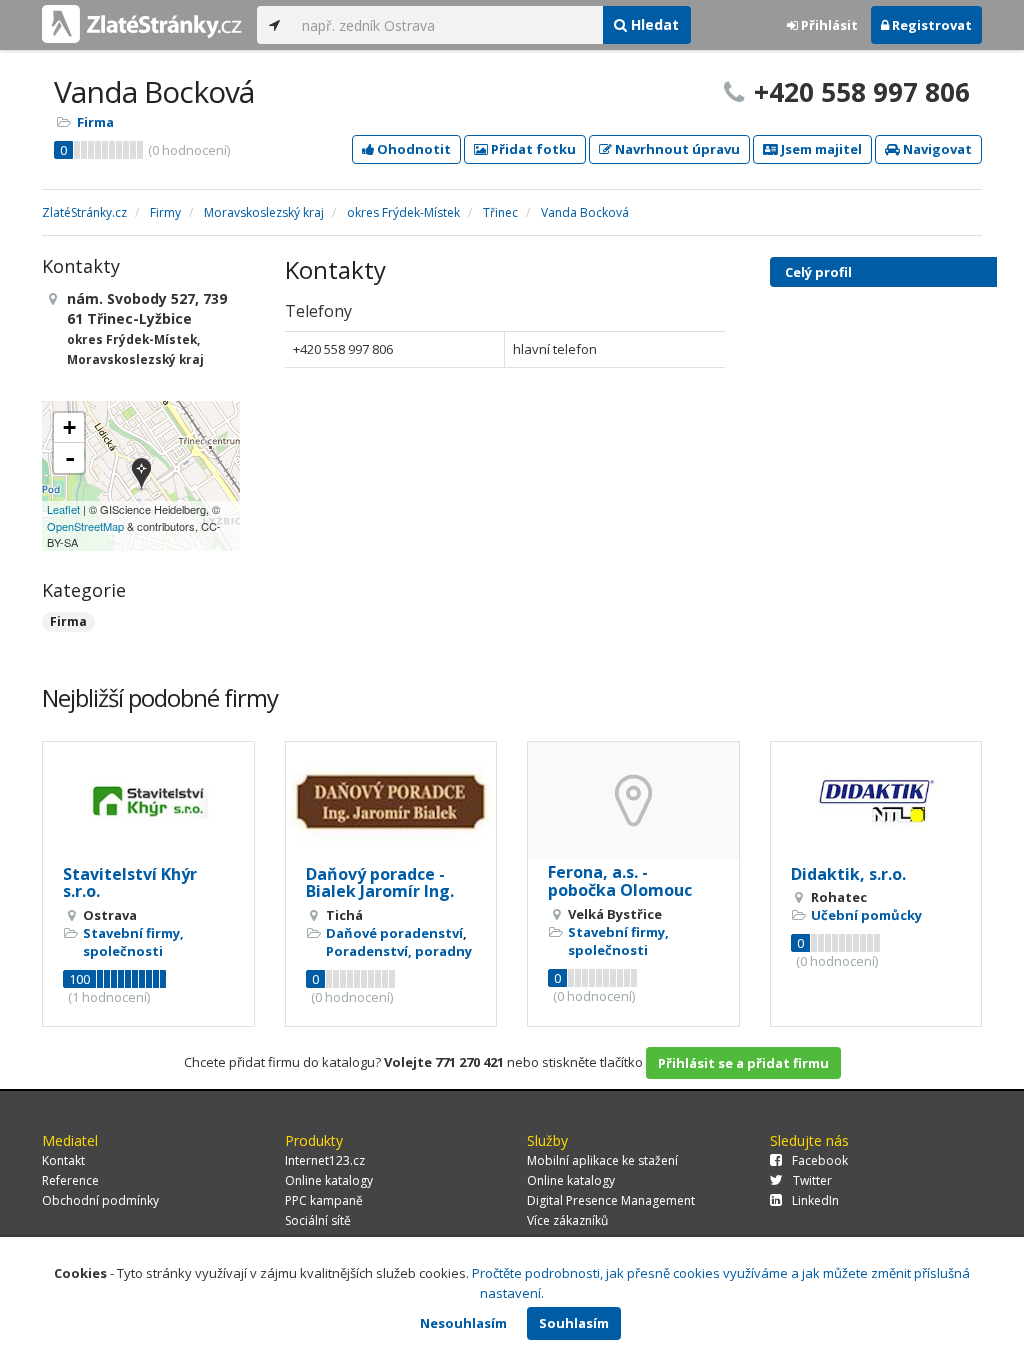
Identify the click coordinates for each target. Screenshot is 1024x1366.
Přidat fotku (532, 149)
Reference (70, 1180)
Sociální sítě (318, 1220)
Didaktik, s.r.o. (848, 874)
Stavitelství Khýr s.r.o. (130, 883)
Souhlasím (574, 1323)
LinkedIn (815, 1200)
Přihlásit (828, 25)
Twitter (812, 1180)
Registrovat (930, 25)
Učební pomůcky (866, 915)
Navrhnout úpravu (676, 149)
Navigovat (936, 149)
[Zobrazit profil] (148, 801)
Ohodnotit (412, 149)
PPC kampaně (324, 1200)
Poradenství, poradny (399, 951)
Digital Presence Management (611, 1200)
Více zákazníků (567, 1220)
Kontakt (63, 1160)
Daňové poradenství (394, 933)
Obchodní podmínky (100, 1200)
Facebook (820, 1160)
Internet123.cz (325, 1160)
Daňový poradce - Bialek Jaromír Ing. (380, 883)
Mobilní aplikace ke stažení (602, 1160)
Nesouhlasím (463, 1323)
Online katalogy (329, 1180)
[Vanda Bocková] (141, 475)
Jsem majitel (820, 149)
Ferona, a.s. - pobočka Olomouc (620, 881)
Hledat (653, 24)
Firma (95, 122)
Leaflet (63, 509)
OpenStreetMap (85, 526)
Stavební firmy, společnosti (133, 942)
